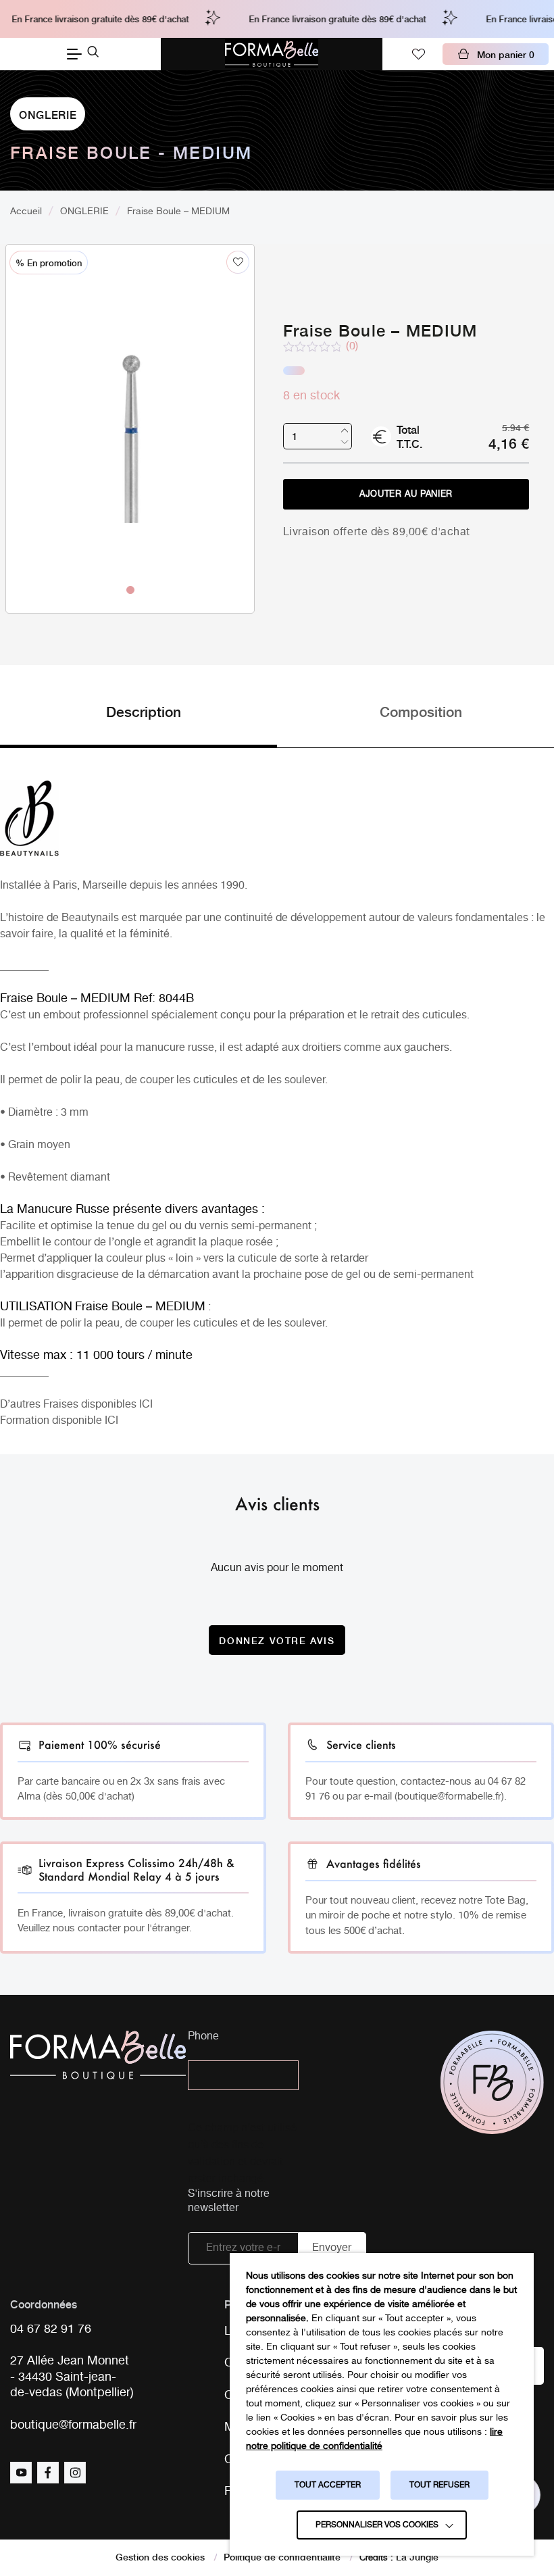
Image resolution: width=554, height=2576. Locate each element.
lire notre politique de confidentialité (374, 2439)
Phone (203, 2037)
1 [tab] (130, 589)
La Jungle (417, 2556)
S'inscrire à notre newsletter (229, 2202)
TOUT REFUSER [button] (439, 2485)
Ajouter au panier (406, 494)
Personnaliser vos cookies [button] (377, 2525)
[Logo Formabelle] (272, 54)
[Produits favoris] (418, 54)
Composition (421, 711)
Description (144, 711)
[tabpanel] (130, 384)
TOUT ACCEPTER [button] (328, 2485)
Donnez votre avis (277, 1640)
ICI (146, 1405)
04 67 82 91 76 (51, 2330)
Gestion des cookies (160, 2556)
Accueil (26, 212)
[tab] (138, 724)
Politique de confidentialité (282, 2556)
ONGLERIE (48, 114)
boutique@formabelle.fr (73, 2426)
